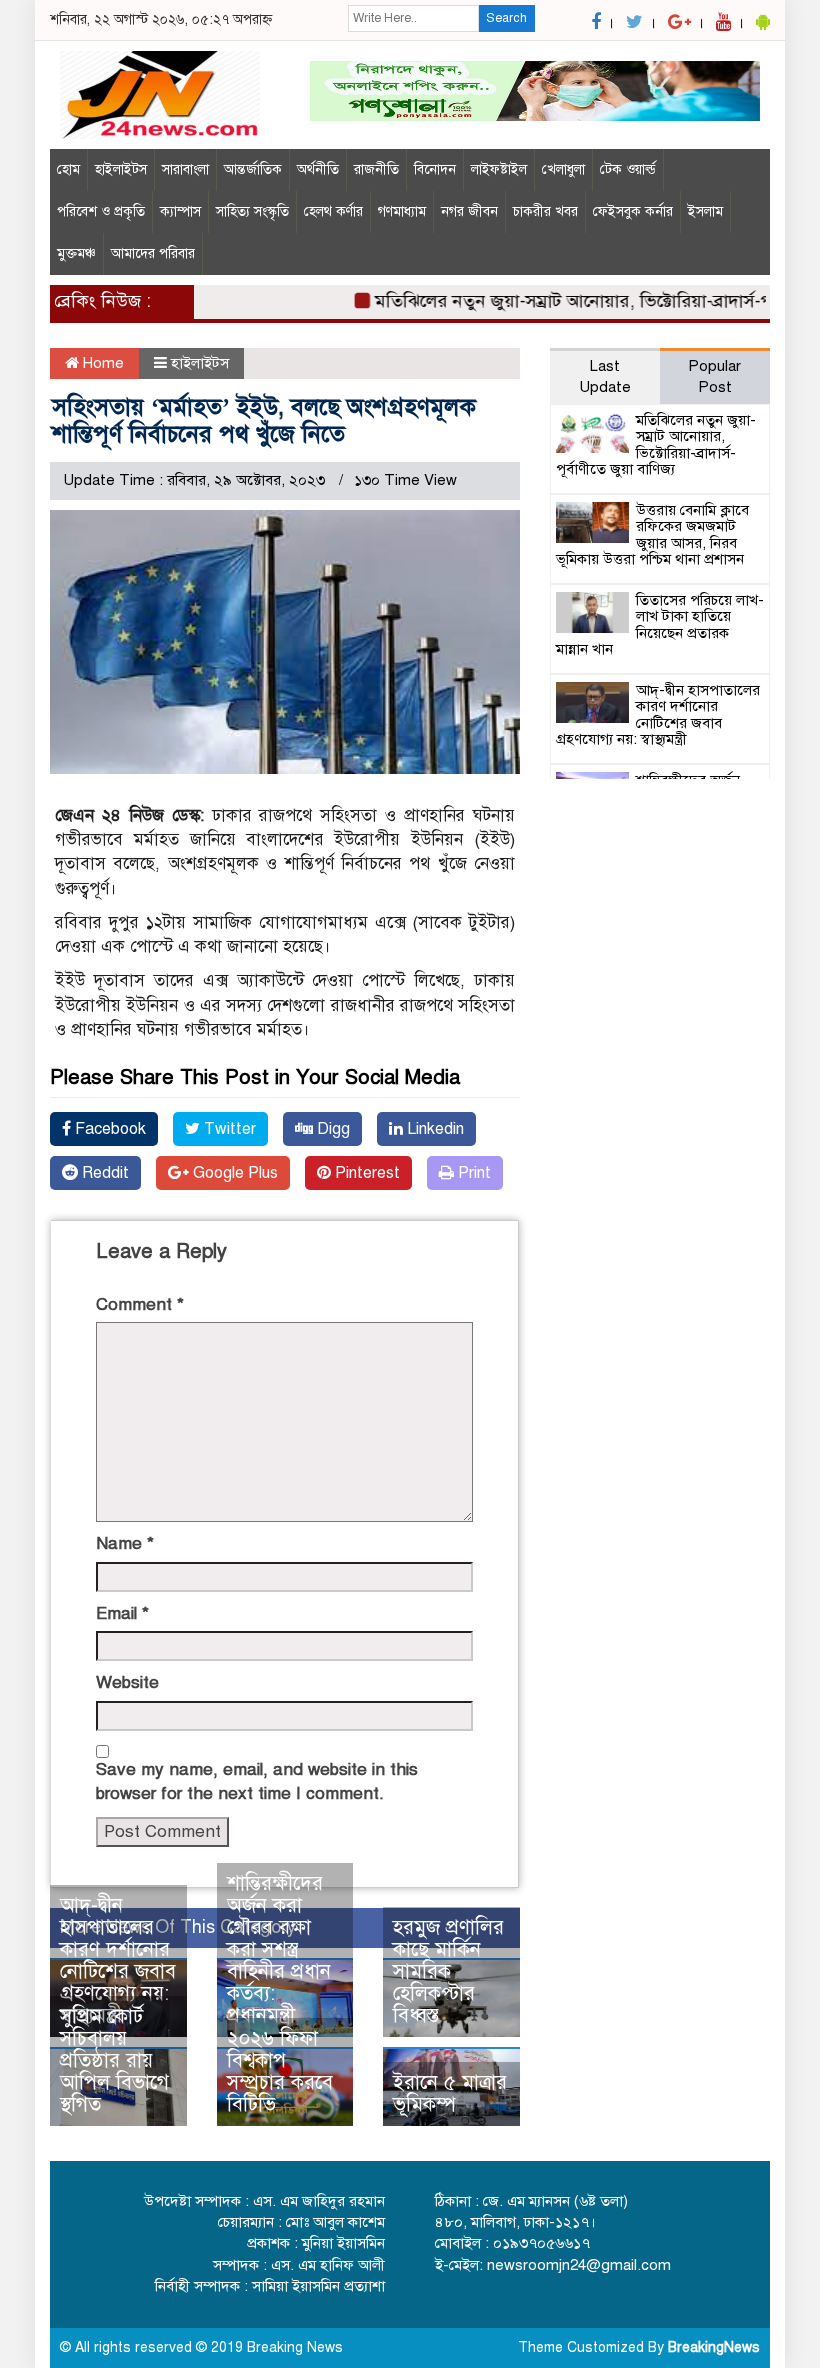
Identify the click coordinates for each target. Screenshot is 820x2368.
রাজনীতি (376, 169)
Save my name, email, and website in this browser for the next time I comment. (257, 1781)
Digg (331, 1129)
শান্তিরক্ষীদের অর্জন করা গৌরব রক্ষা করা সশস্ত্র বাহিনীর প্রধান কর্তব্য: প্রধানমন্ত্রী (279, 1949)
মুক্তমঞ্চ (76, 253)
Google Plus (233, 1173)
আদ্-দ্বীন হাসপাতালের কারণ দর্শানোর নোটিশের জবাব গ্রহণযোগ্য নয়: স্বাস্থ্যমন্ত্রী (118, 1960)
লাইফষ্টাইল (499, 169)
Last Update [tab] (605, 376)
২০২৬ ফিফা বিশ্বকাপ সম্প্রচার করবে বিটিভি (280, 2071)
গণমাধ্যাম (402, 211)
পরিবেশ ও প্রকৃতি (101, 211)
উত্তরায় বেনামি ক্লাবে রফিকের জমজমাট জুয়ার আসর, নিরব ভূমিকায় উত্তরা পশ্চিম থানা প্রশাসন (652, 535)
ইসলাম (705, 211)
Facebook (108, 1129)
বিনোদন (435, 169)
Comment (140, 1304)
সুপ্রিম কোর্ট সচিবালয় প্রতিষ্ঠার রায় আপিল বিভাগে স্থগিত (114, 2060)
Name (125, 1543)
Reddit (103, 1173)
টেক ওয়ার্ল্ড (628, 169)
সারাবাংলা (185, 169)
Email (122, 1613)
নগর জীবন (469, 211)
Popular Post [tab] (714, 376)
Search (506, 18)
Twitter (228, 1129)
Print (472, 1173)
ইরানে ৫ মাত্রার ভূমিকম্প (450, 2093)
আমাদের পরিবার (153, 253)
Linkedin (433, 1129)
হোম (68, 169)
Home (101, 363)
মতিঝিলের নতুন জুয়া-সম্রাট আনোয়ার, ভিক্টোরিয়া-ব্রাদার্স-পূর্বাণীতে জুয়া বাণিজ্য (656, 445)
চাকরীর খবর (545, 211)
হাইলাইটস (121, 169)
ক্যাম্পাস (180, 211)
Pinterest (365, 1173)
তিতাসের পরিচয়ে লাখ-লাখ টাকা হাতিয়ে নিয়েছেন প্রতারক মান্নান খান (660, 625)
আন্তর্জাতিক (253, 169)
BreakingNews (714, 2347)
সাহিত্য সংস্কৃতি (252, 211)
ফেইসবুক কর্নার (633, 211)
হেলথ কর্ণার (333, 211)
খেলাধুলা (563, 169)
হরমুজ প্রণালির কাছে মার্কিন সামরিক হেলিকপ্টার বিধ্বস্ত (448, 1971)
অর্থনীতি (318, 169)
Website (127, 1682)
